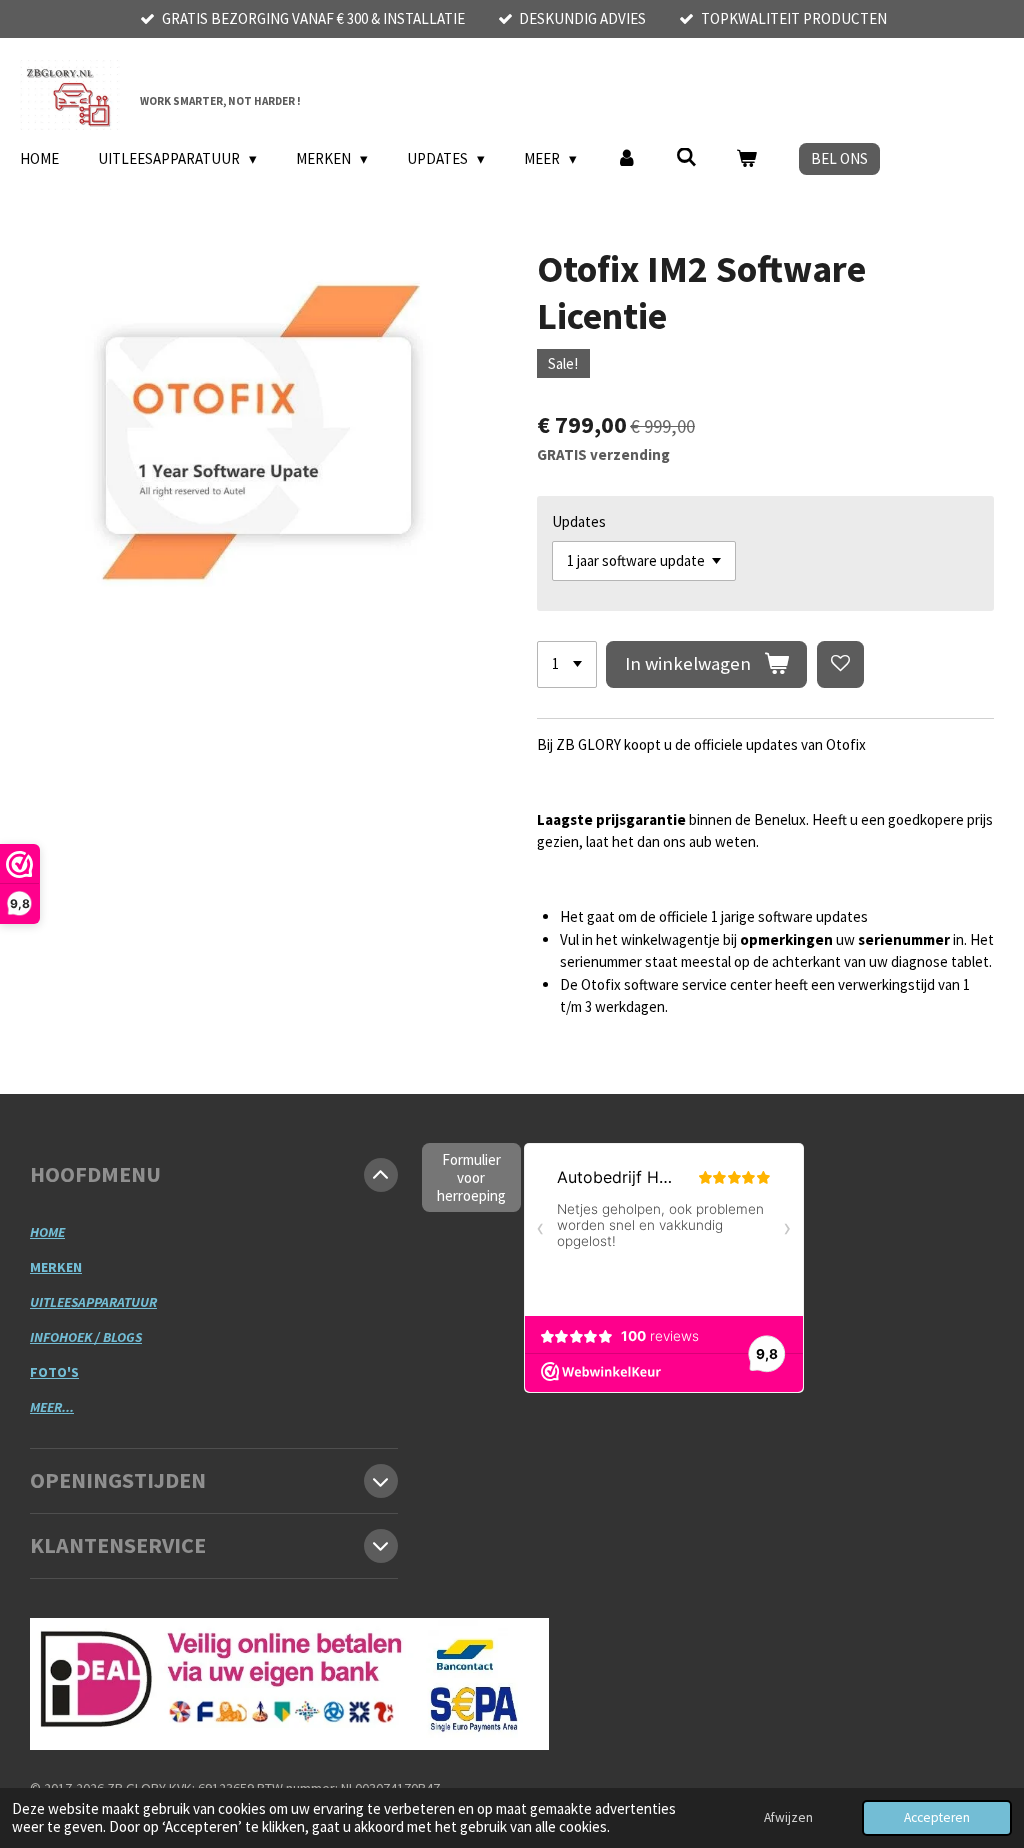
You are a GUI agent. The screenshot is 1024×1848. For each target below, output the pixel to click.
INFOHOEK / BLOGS (86, 1337)
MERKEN (56, 1267)
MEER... (52, 1407)
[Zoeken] (686, 157)
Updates (579, 521)
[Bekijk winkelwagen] (746, 159)
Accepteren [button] (937, 1817)
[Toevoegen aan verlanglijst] (840, 664)
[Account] (626, 159)
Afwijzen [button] (788, 1817)
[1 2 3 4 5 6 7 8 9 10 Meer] (567, 664)
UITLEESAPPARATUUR (93, 1302)
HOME (47, 1232)
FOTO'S (54, 1372)
